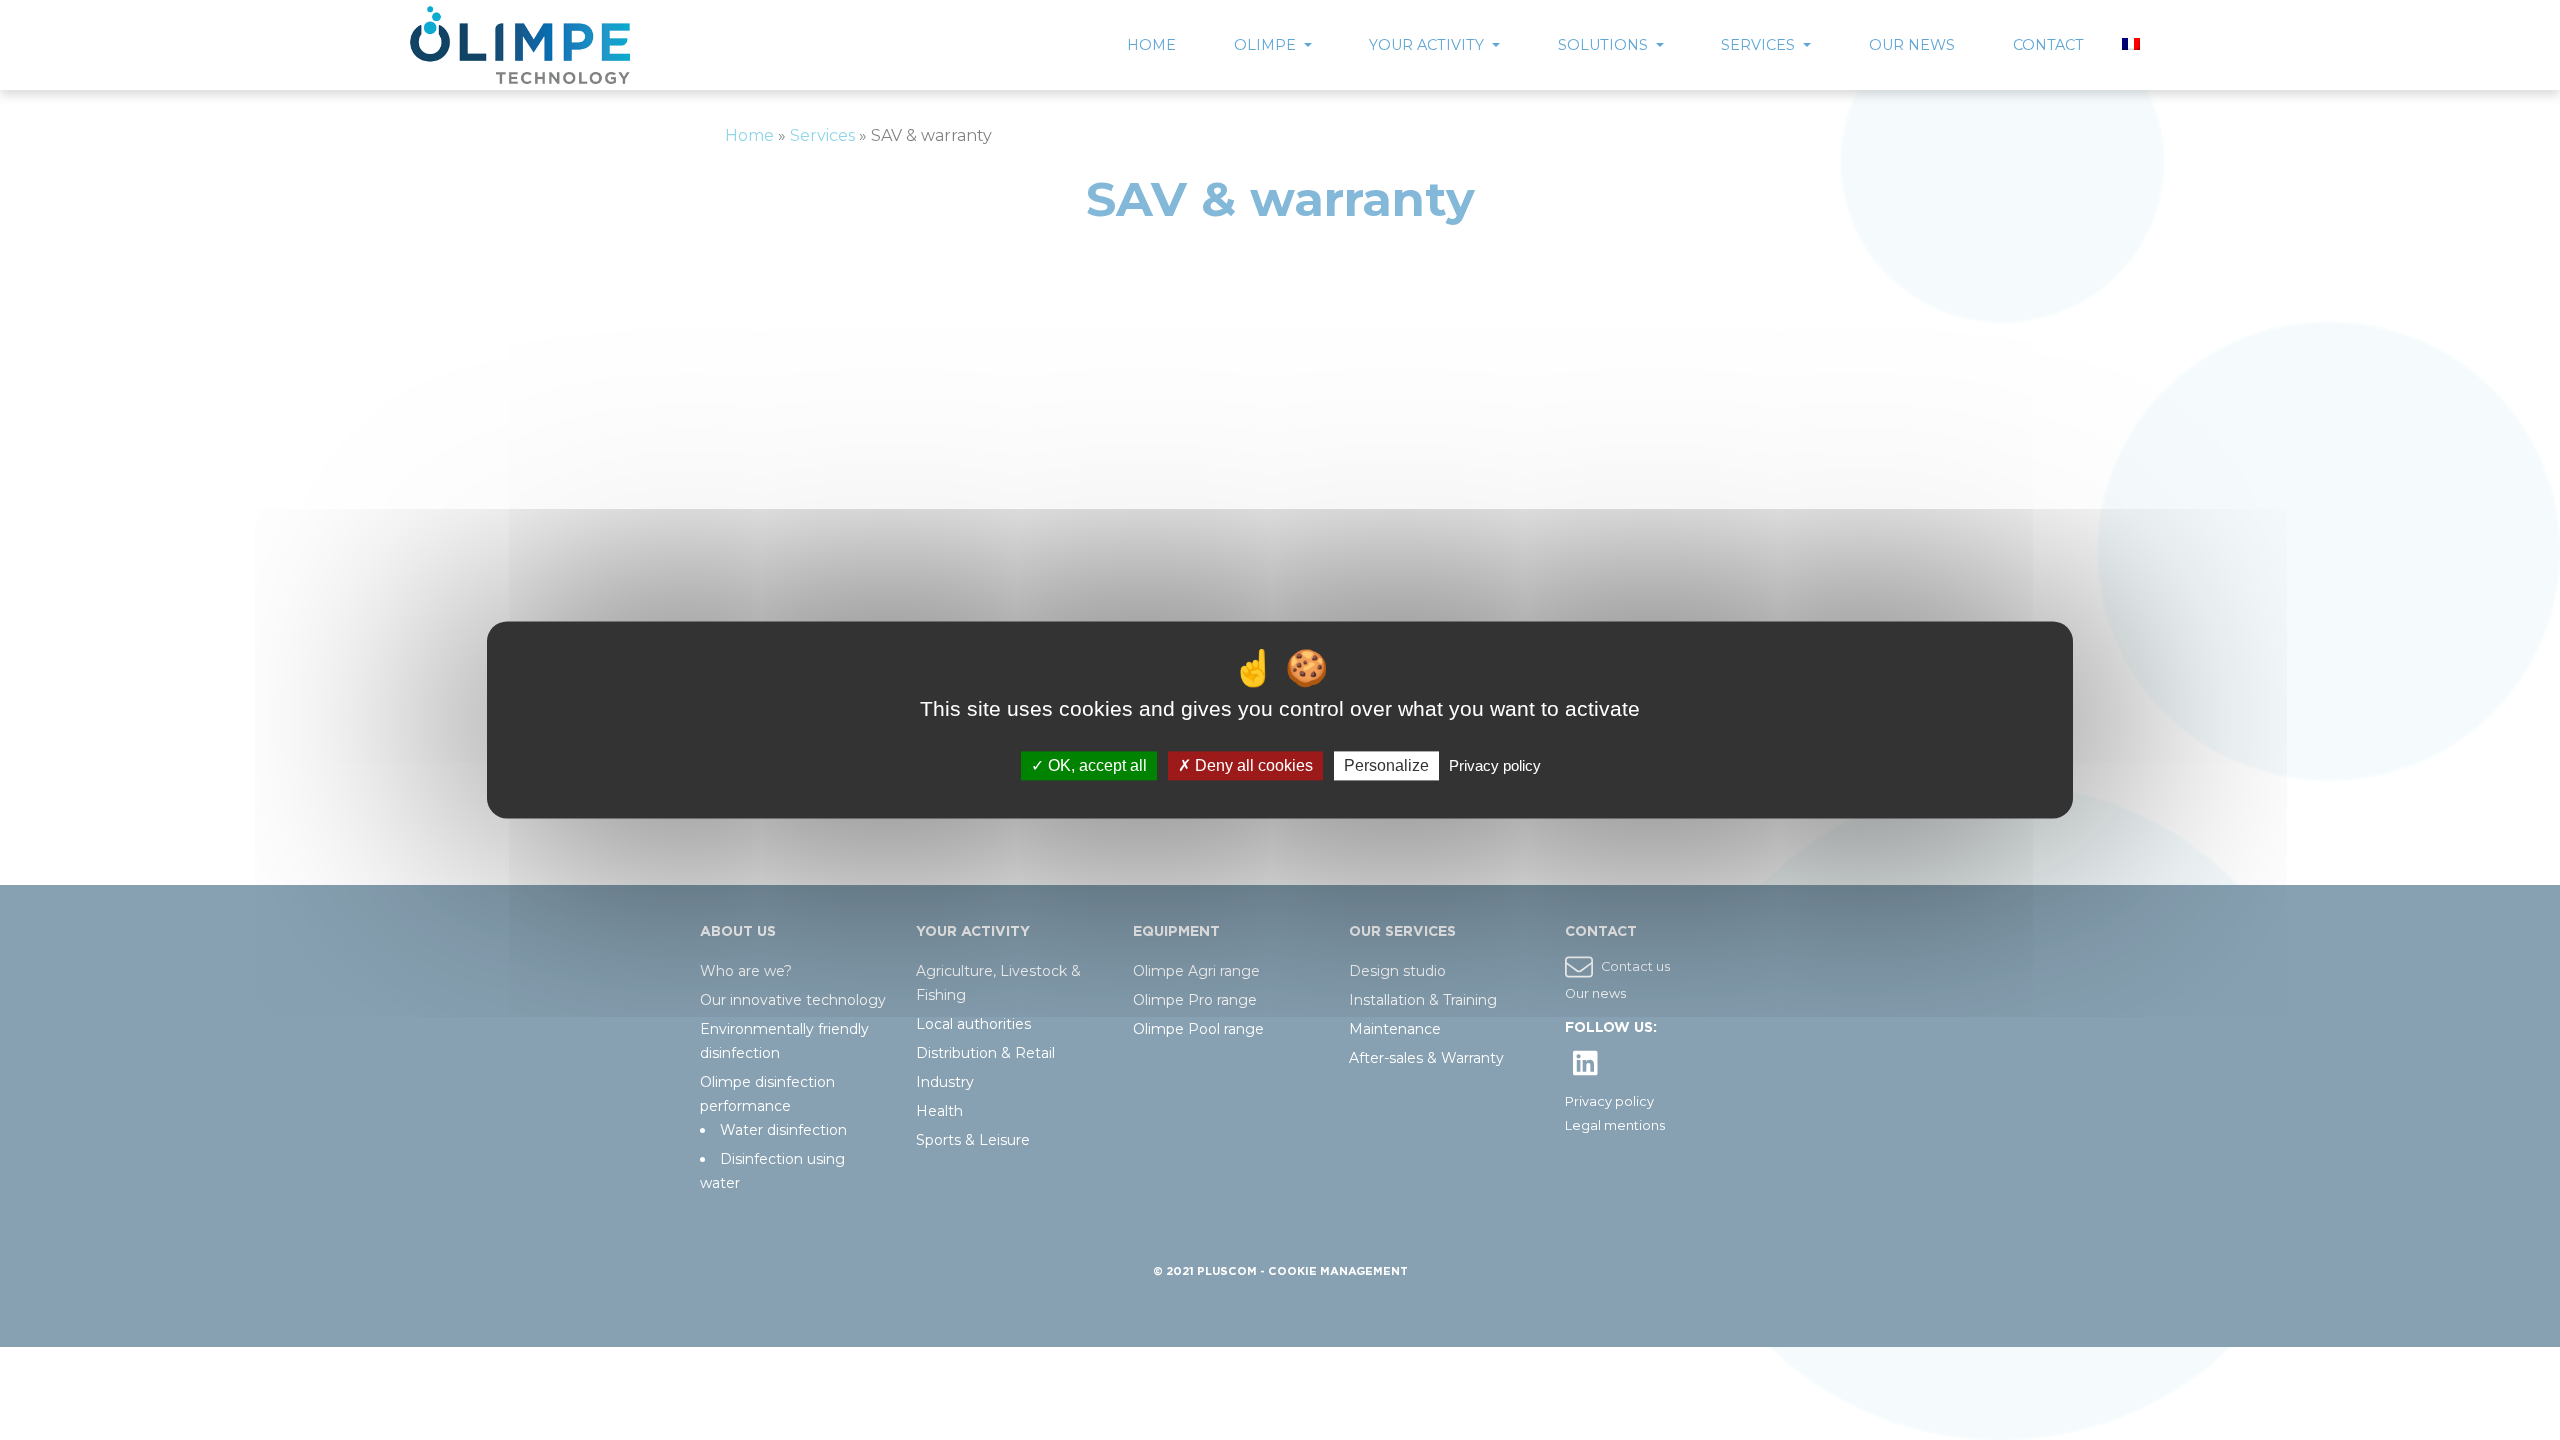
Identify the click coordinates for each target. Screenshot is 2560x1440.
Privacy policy (1495, 765)
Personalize (1386, 765)
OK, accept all (1095, 765)
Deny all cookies (1252, 765)
